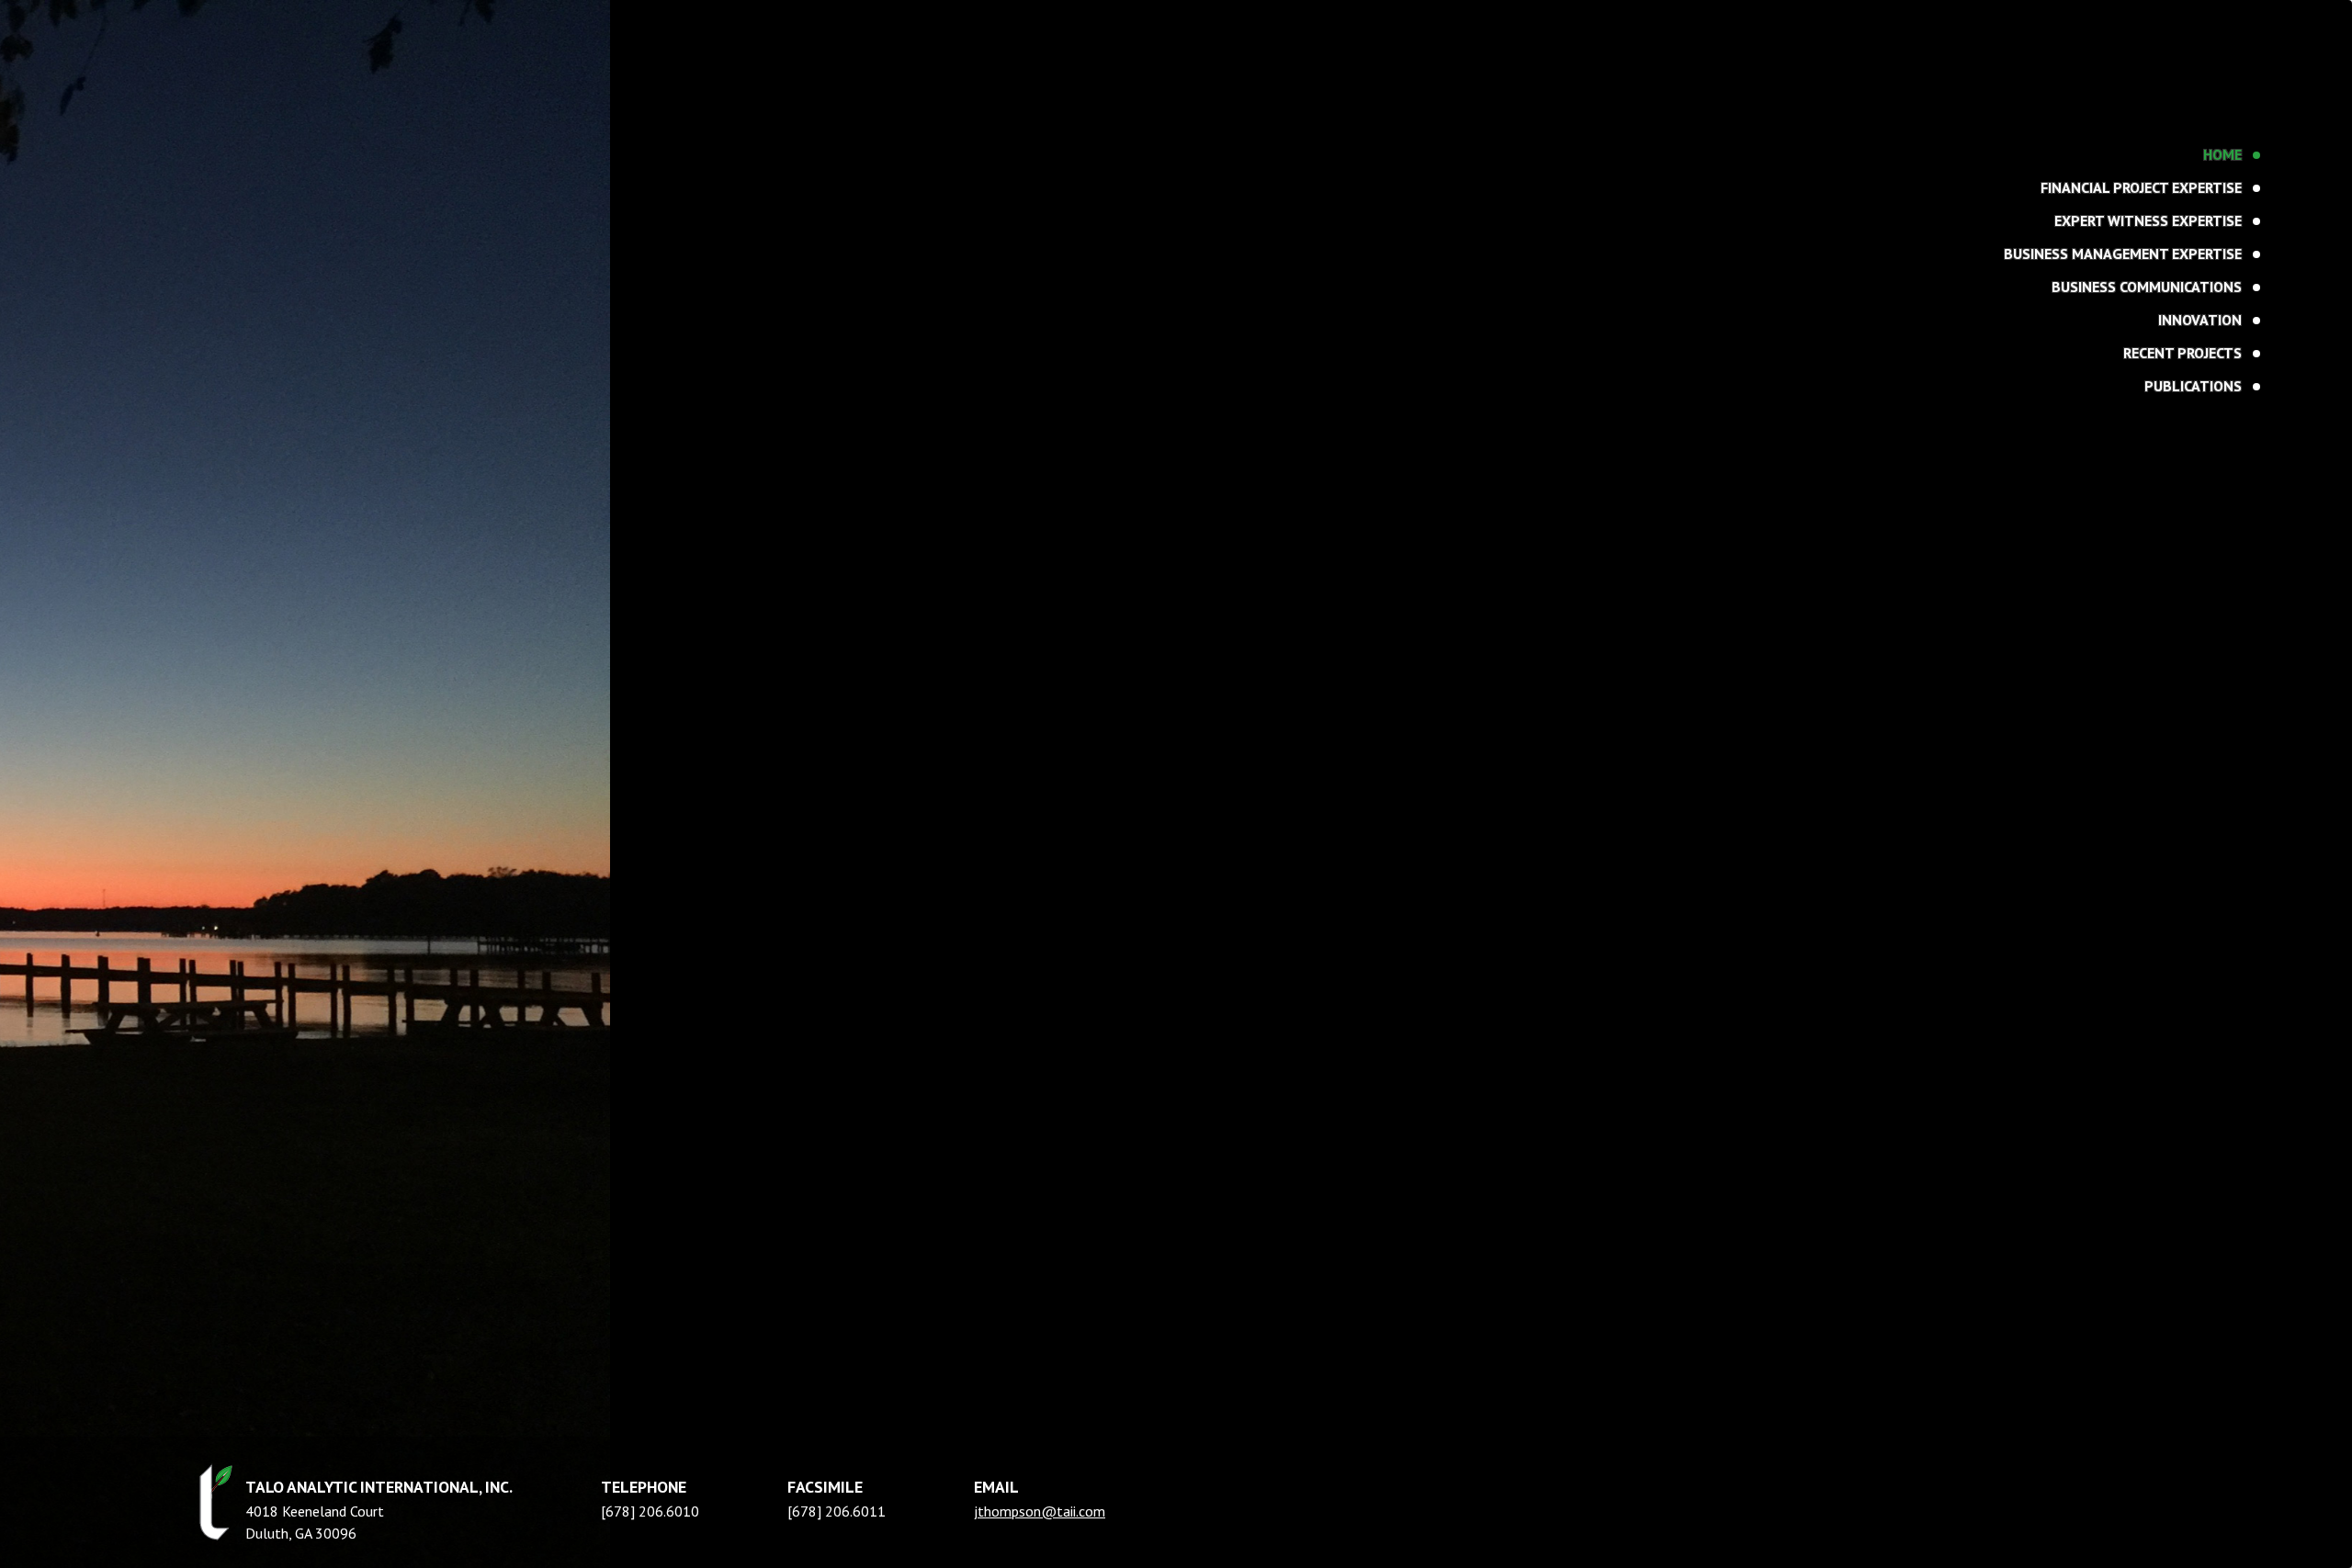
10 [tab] (394, 163)
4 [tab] (267, 163)
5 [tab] (288, 163)
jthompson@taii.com (1040, 1511)
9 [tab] (373, 163)
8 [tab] (351, 163)
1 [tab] (204, 163)
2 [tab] (225, 163)
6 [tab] (309, 163)
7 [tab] (330, 163)
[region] (1176, 784)
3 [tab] (246, 163)
